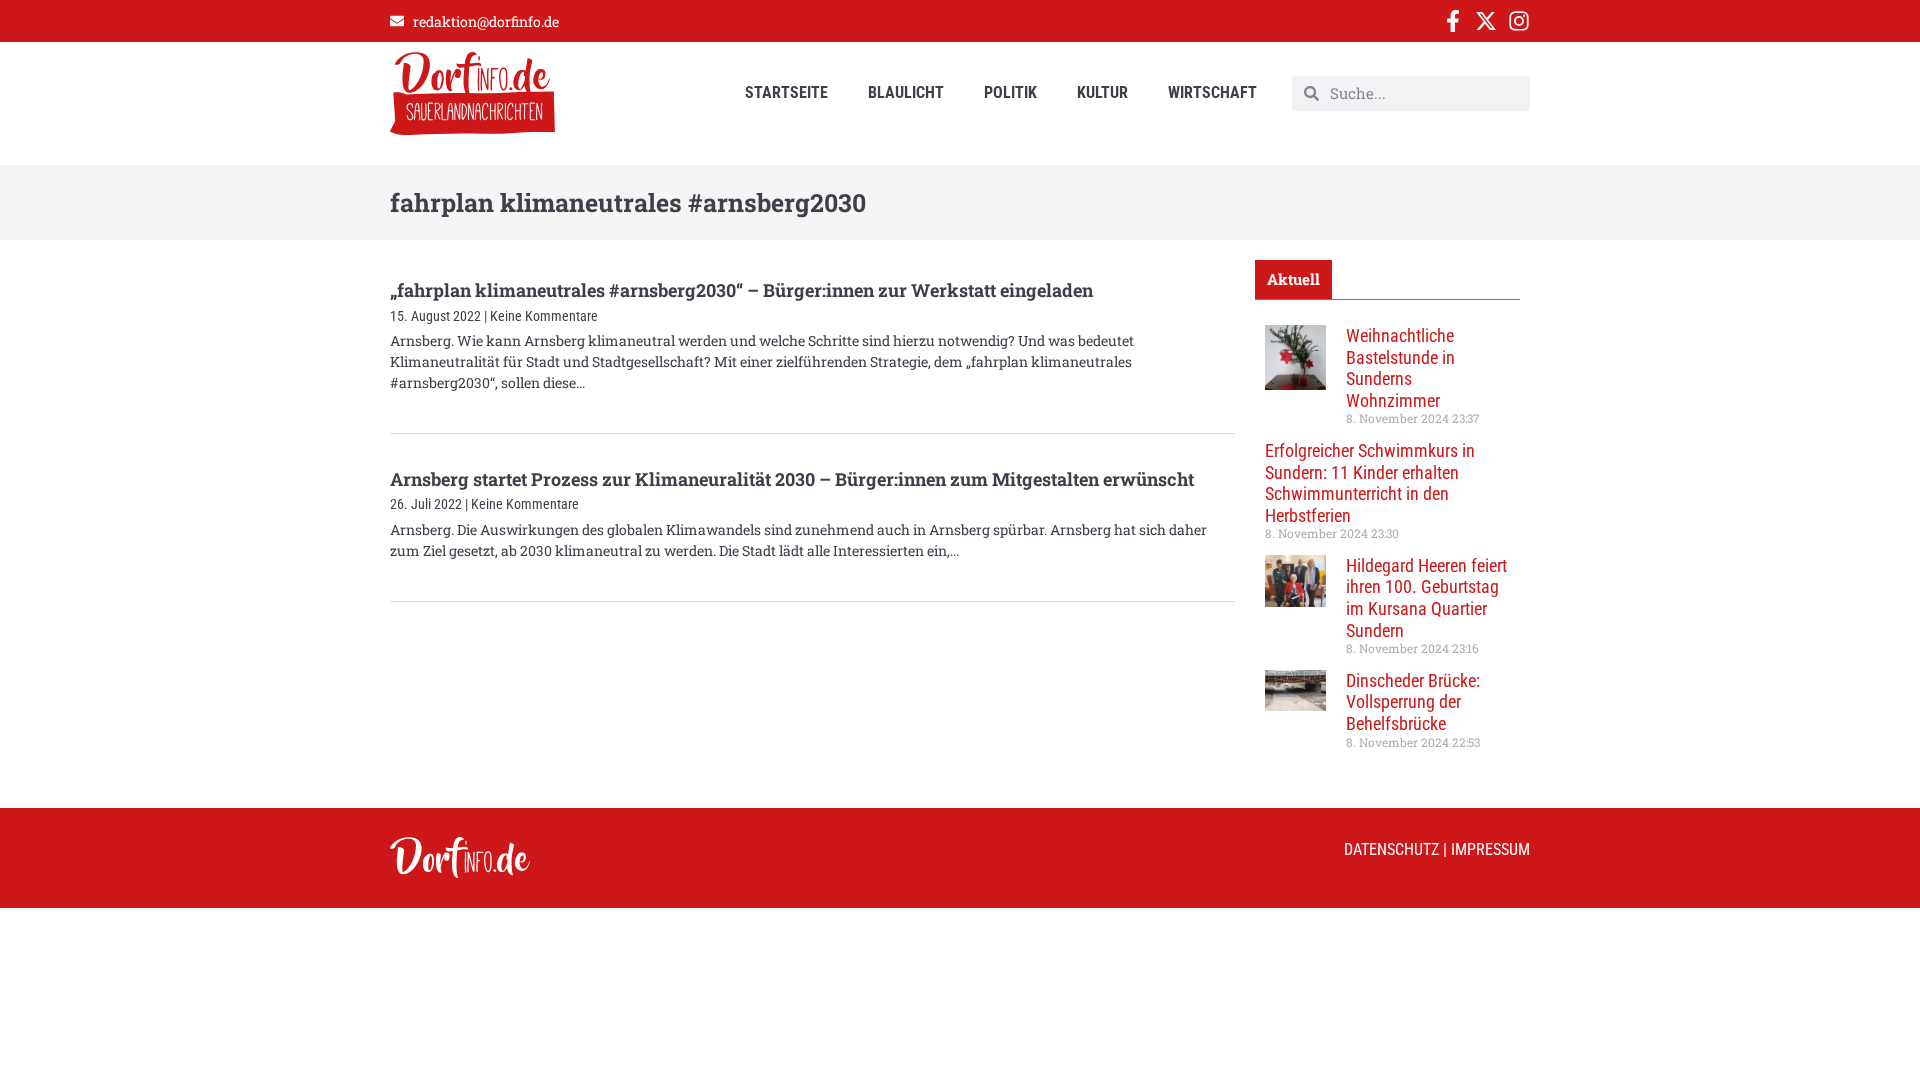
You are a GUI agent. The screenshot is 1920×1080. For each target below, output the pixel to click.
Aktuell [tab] (1293, 279)
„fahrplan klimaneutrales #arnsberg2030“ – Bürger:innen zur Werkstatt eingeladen (741, 290)
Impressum (1490, 849)
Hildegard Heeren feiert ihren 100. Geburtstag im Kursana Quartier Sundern (1426, 598)
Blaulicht (906, 92)
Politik (1010, 92)
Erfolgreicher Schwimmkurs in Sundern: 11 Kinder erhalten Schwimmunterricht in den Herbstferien (1370, 483)
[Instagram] (1519, 21)
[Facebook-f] (1453, 21)
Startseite (786, 92)
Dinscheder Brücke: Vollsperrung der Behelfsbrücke (1413, 702)
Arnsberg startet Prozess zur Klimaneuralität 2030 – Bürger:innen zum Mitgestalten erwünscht (792, 479)
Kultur (1102, 92)
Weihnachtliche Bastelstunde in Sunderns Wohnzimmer (1400, 368)
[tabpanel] (1387, 544)
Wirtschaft (1212, 92)
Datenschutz (1391, 849)
